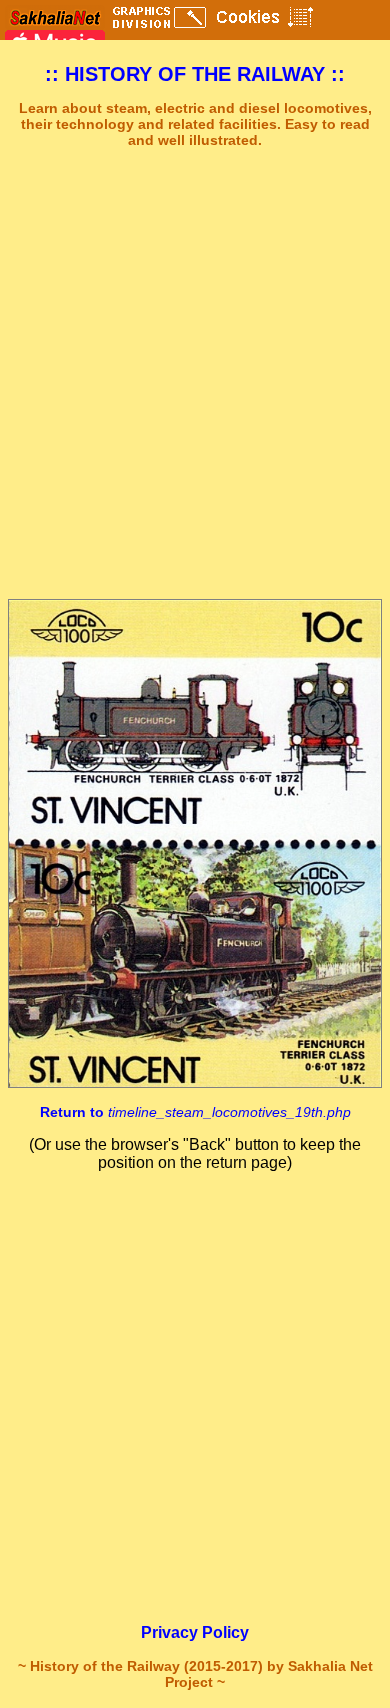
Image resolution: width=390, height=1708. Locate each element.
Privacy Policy (195, 1632)
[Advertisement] (195, 374)
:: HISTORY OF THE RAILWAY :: (195, 74)
